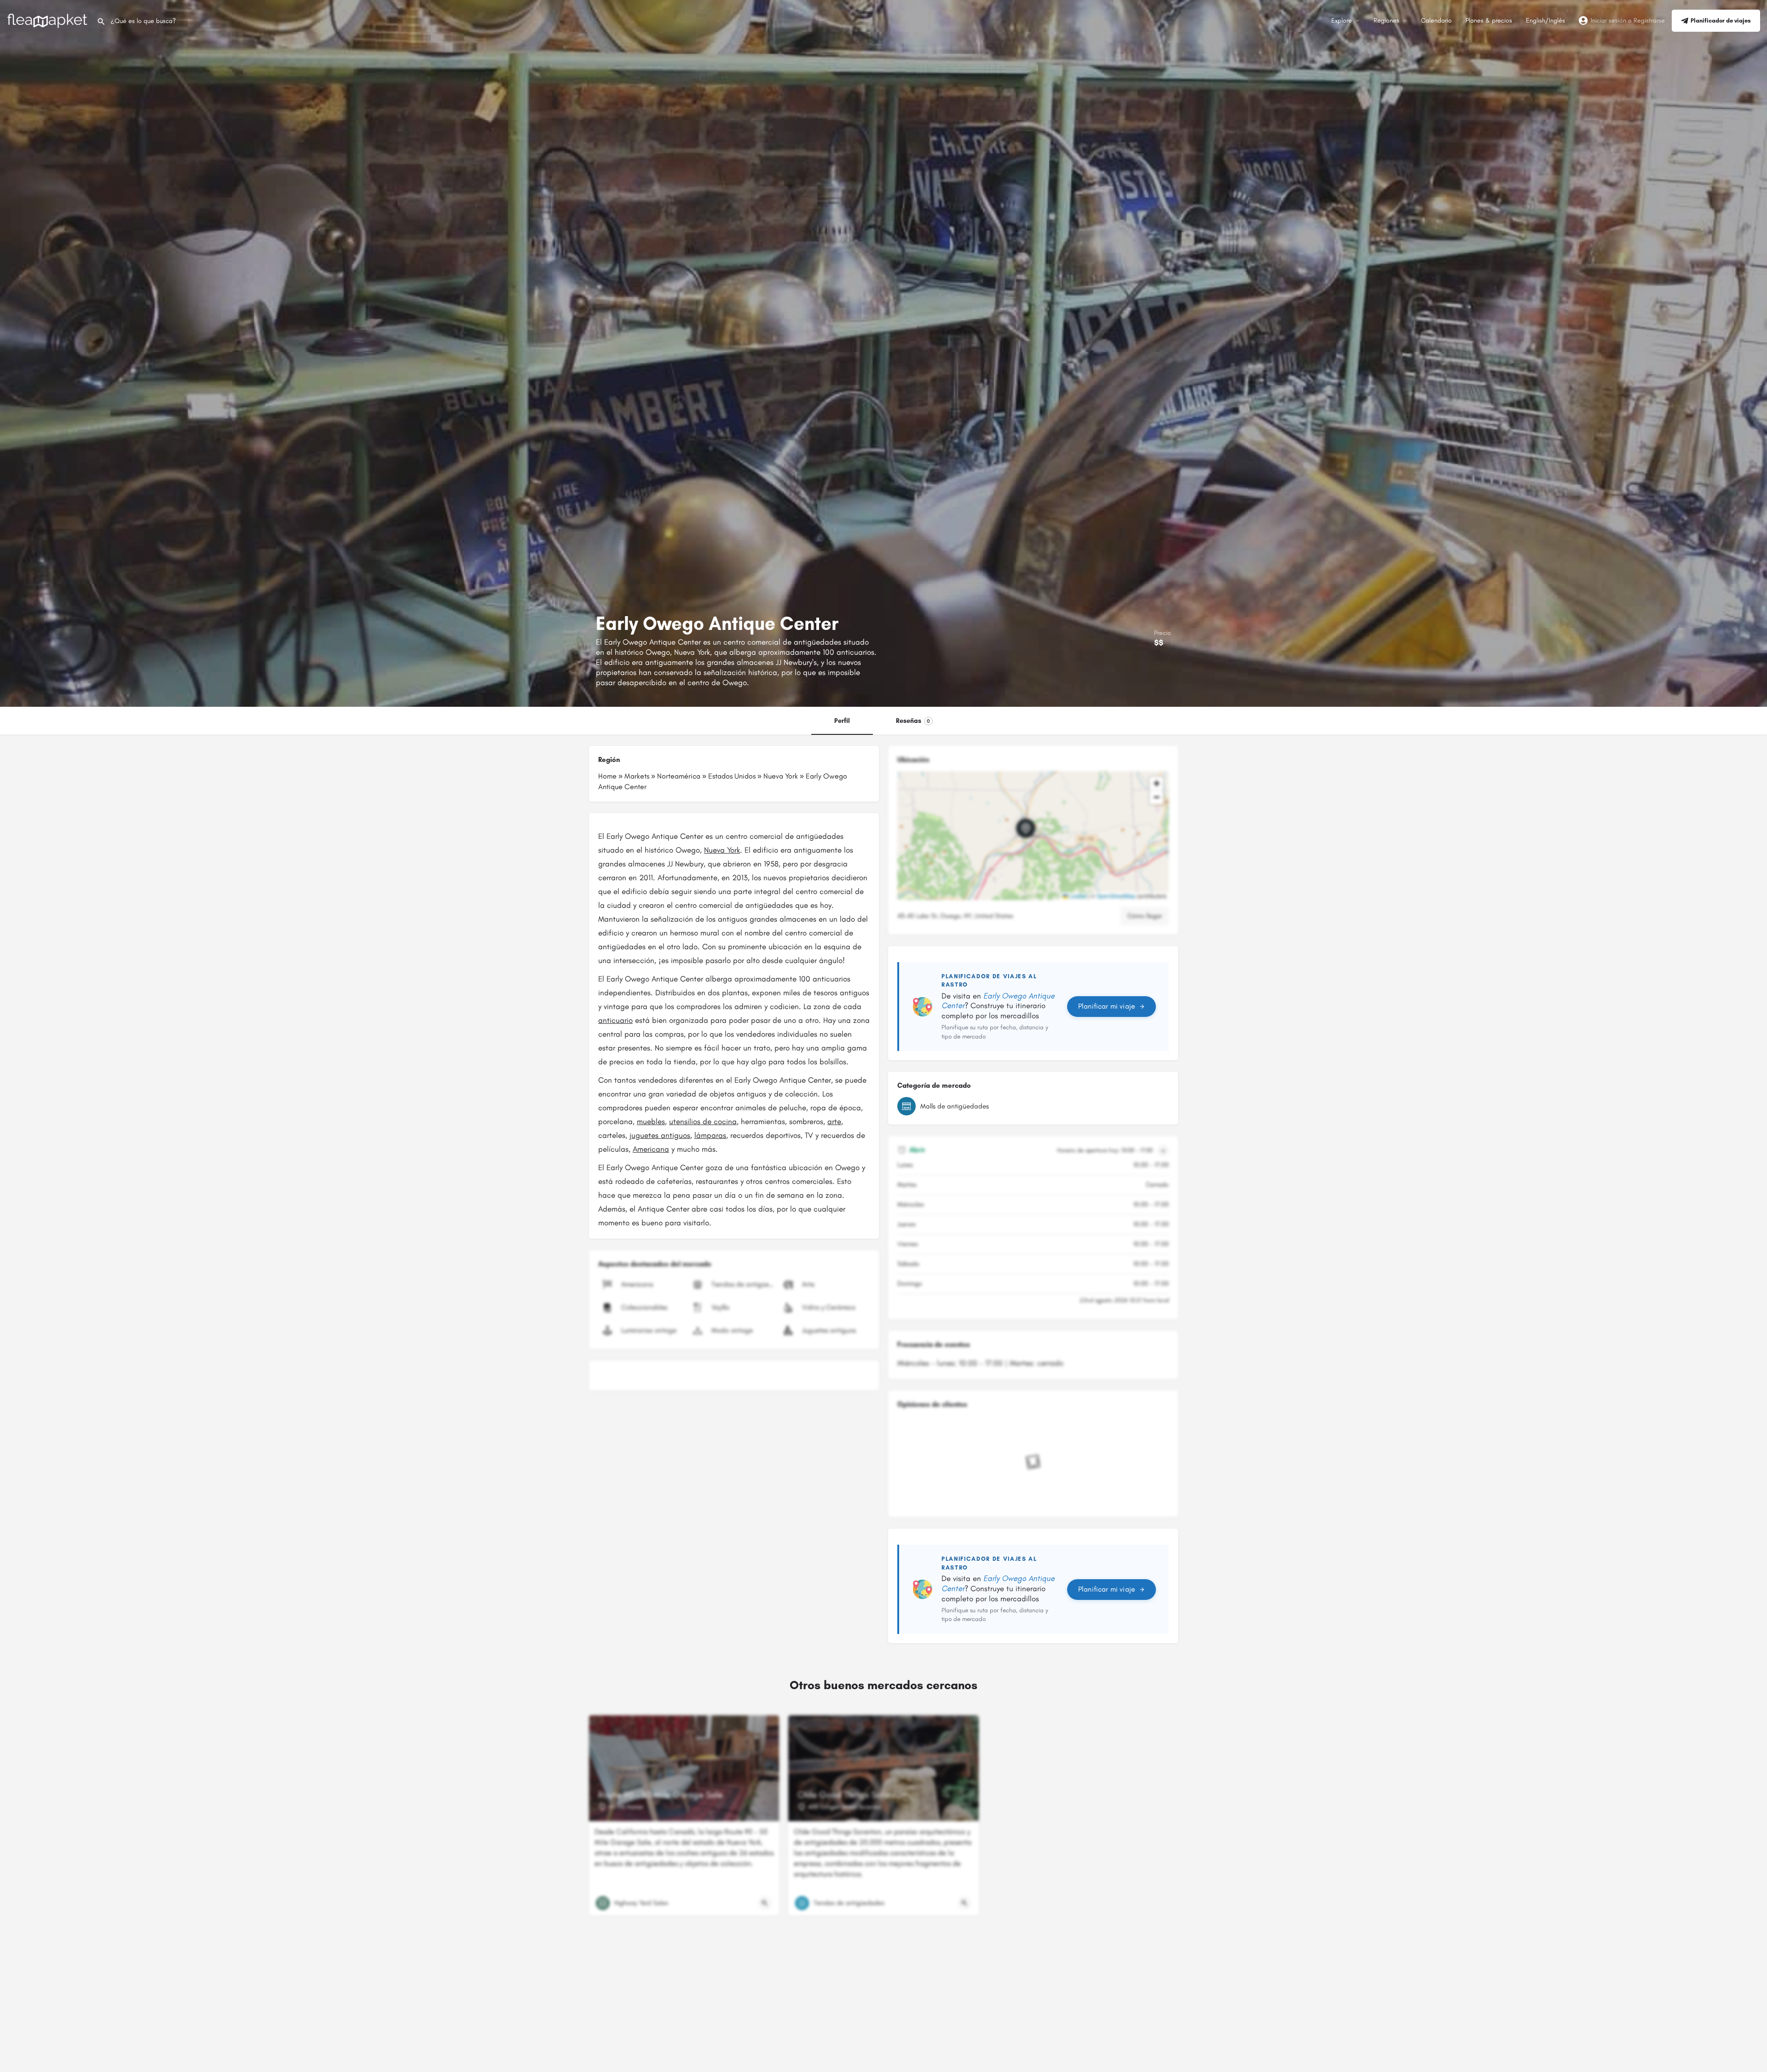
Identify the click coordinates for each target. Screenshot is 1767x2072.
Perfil (842, 721)
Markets (637, 776)
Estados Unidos (732, 776)
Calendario (1436, 20)
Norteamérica (679, 776)
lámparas (710, 1135)
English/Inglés (1545, 20)
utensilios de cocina (703, 1121)
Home (607, 776)
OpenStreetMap (1116, 896)
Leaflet (1077, 896)
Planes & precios (1489, 20)
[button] (1033, 836)
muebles (651, 1121)
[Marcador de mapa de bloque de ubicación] (1026, 828)
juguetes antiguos (660, 1135)
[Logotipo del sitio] (48, 20)
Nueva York (781, 776)
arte (834, 1121)
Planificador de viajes (1721, 20)
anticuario (615, 1020)
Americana (651, 1149)
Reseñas (913, 721)
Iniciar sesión (1608, 20)
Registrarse (1649, 20)
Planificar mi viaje (1107, 1006)
